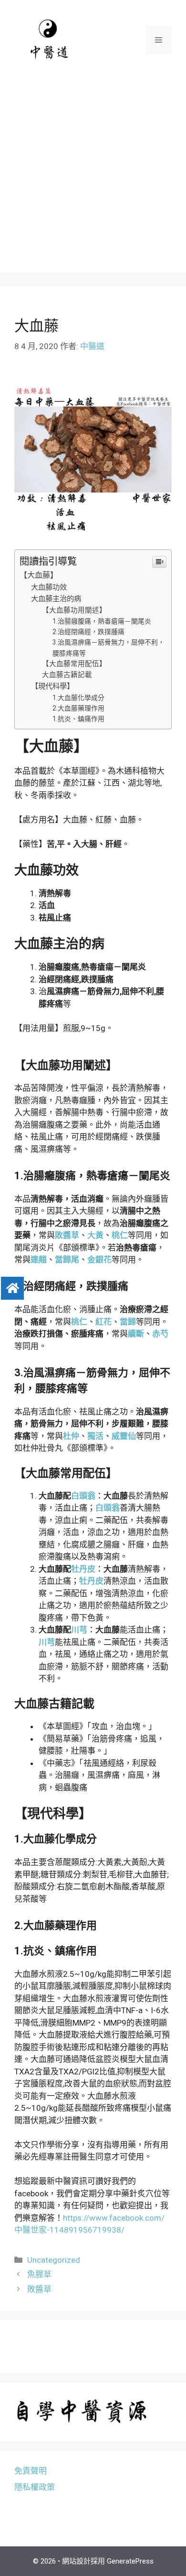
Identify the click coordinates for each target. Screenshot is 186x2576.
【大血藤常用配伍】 (74, 664)
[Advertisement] (93, 179)
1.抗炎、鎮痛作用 (78, 719)
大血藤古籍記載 (67, 675)
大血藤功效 (49, 587)
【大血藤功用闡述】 (74, 610)
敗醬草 (39, 2289)
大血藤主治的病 (56, 599)
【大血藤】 (39, 575)
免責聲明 (31, 2471)
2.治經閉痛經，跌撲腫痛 (88, 632)
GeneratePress (130, 2561)
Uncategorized (54, 2260)
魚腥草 (39, 2274)
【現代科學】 (52, 686)
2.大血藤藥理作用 (78, 708)
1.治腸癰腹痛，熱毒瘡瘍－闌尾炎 (102, 621)
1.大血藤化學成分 (78, 698)
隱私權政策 (35, 2487)
